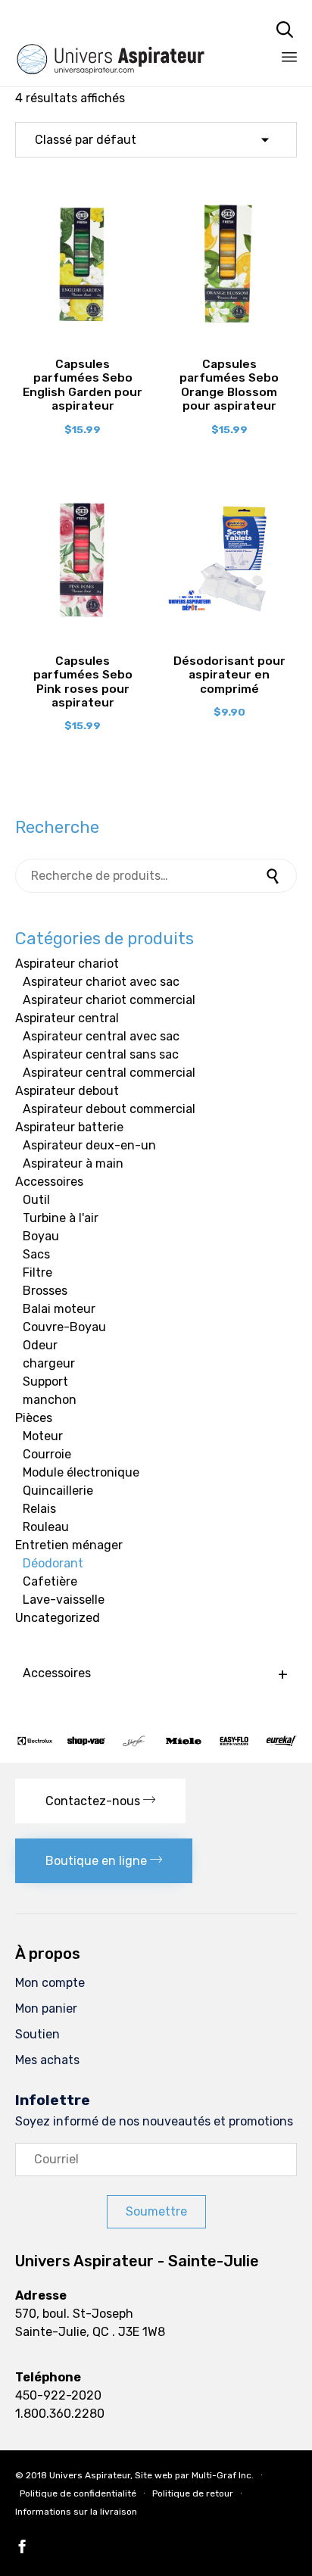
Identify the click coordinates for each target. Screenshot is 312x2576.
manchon (50, 1400)
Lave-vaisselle (64, 1600)
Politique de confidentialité (78, 2493)
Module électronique (81, 1472)
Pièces (34, 1418)
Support (45, 1382)
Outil (36, 1200)
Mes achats (47, 2060)
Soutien (37, 2034)
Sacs (36, 1254)
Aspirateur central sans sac (101, 1054)
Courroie (47, 1454)
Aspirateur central (67, 1018)
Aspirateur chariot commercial (109, 1000)
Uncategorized (58, 1618)
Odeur (40, 1345)
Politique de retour (193, 2493)
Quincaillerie (58, 1491)
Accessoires (49, 1182)
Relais (39, 1509)
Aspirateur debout (67, 1091)
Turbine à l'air (61, 1218)
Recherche (274, 876)
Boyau (41, 1236)
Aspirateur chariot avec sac (101, 982)
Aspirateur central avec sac (101, 1036)
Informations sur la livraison (76, 2512)
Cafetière (50, 1581)
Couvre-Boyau (64, 1327)
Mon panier (46, 2008)
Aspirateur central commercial (109, 1073)
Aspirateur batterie (69, 1127)
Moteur (43, 1436)
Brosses (45, 1291)
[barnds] (156, 1743)
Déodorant (53, 1563)
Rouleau (46, 1527)
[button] (100, 1801)
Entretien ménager (69, 1545)
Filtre (37, 1272)
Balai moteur (59, 1309)
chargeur (49, 1363)
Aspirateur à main (73, 1163)
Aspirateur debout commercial (109, 1109)
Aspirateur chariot (67, 964)
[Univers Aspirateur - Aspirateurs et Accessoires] (125, 28)
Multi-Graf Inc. (223, 2475)
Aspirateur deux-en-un (89, 1145)
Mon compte (50, 1983)
